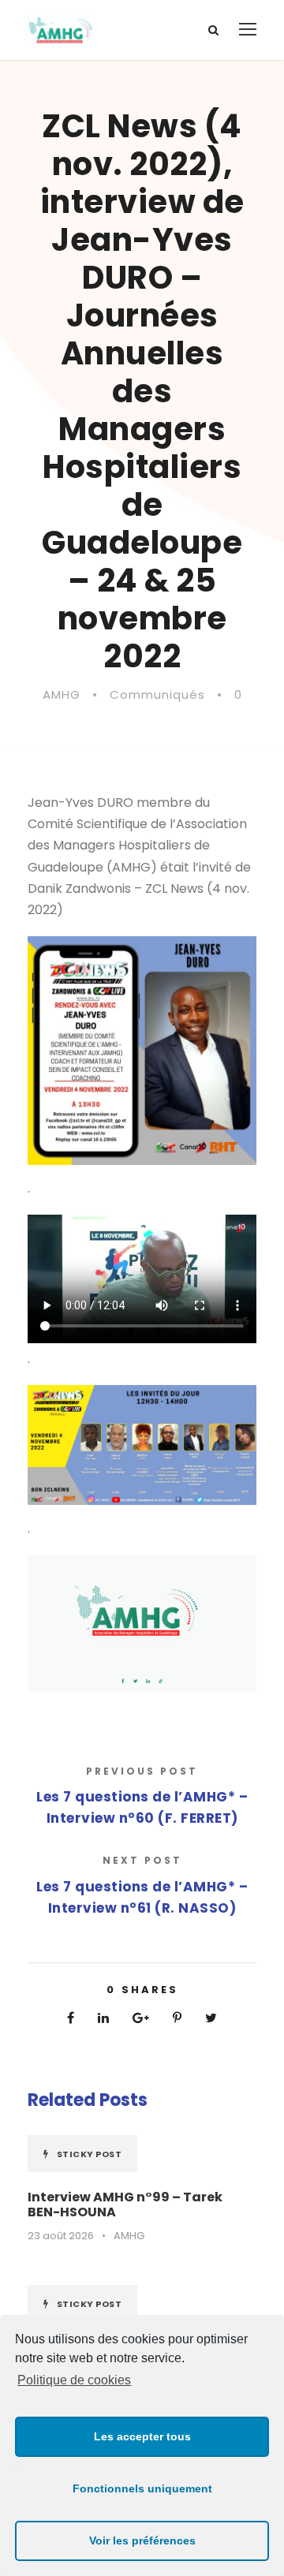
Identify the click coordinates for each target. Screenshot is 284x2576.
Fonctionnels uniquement (142, 2488)
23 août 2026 (61, 2236)
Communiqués (157, 694)
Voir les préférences (142, 2541)
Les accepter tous (142, 2436)
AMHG (62, 694)
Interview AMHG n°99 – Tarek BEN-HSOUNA (125, 2205)
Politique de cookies (74, 2380)
